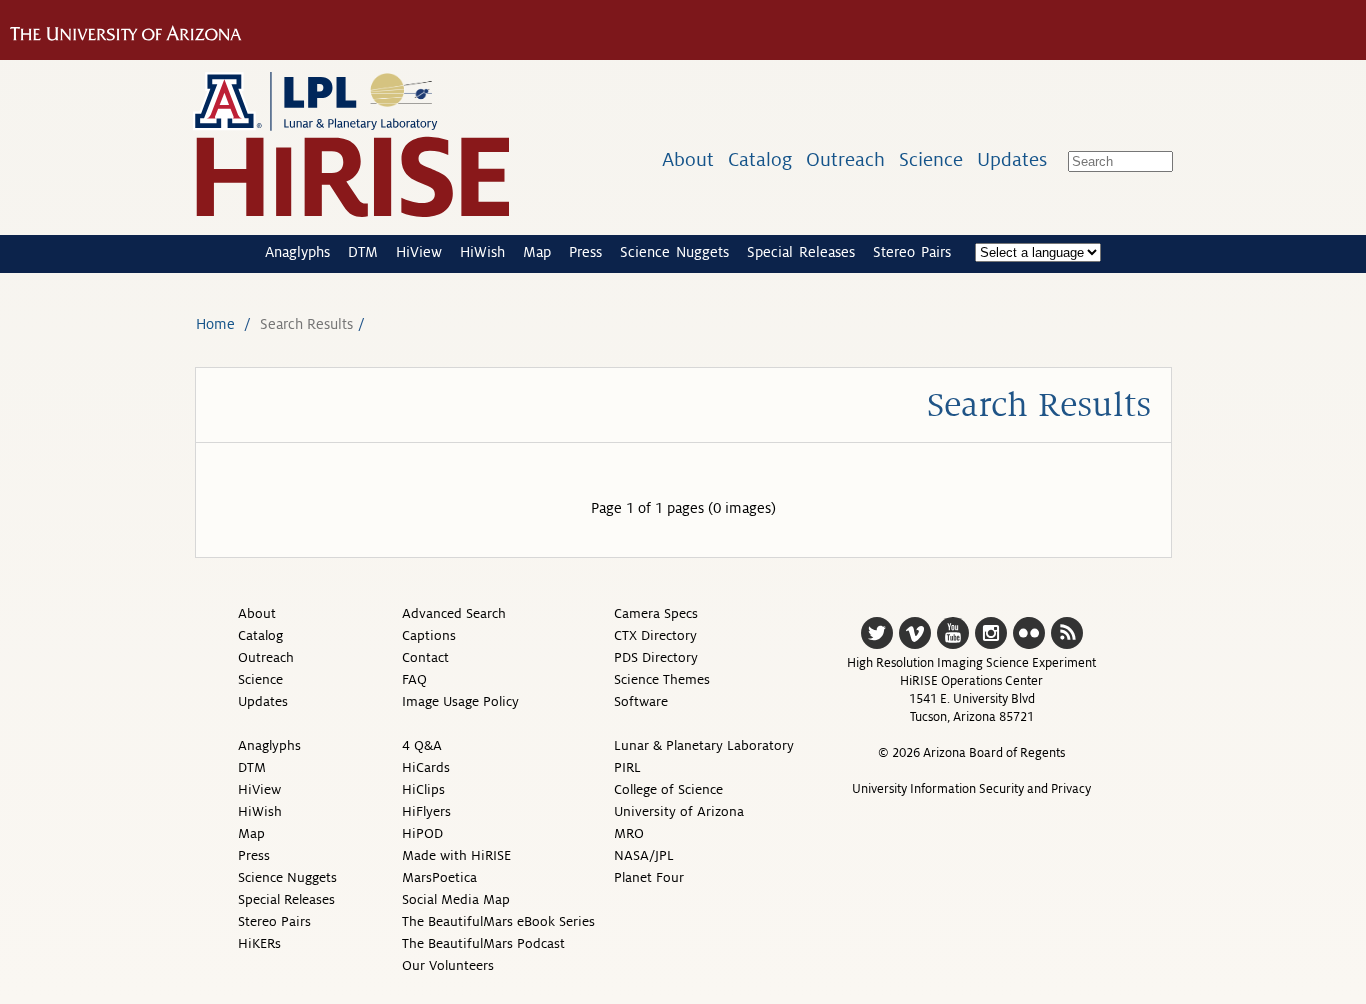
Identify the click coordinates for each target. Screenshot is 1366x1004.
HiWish (482, 252)
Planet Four (649, 877)
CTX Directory (655, 635)
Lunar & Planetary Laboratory (704, 745)
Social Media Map (456, 899)
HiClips (423, 789)
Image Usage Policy (460, 701)
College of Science (668, 789)
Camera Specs (656, 613)
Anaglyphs (297, 252)
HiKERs (259, 943)
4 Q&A (422, 745)
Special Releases (801, 252)
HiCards (426, 767)
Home (215, 324)
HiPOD (422, 833)
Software (641, 701)
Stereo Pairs (912, 252)
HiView (419, 252)
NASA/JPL (644, 855)
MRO (629, 833)
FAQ (414, 679)
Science (931, 159)
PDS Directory (656, 657)
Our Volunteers (448, 965)
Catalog (760, 159)
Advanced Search (454, 613)
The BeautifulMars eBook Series (498, 921)
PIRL (627, 767)
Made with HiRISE (456, 855)
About (688, 159)
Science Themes (662, 679)
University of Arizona (679, 811)
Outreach (845, 159)
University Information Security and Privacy (971, 789)
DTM (363, 252)
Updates (1012, 159)
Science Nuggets (674, 252)
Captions (429, 635)
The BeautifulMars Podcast (483, 943)
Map (537, 252)
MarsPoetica (439, 877)
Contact (425, 657)
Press (585, 252)
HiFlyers (426, 811)
